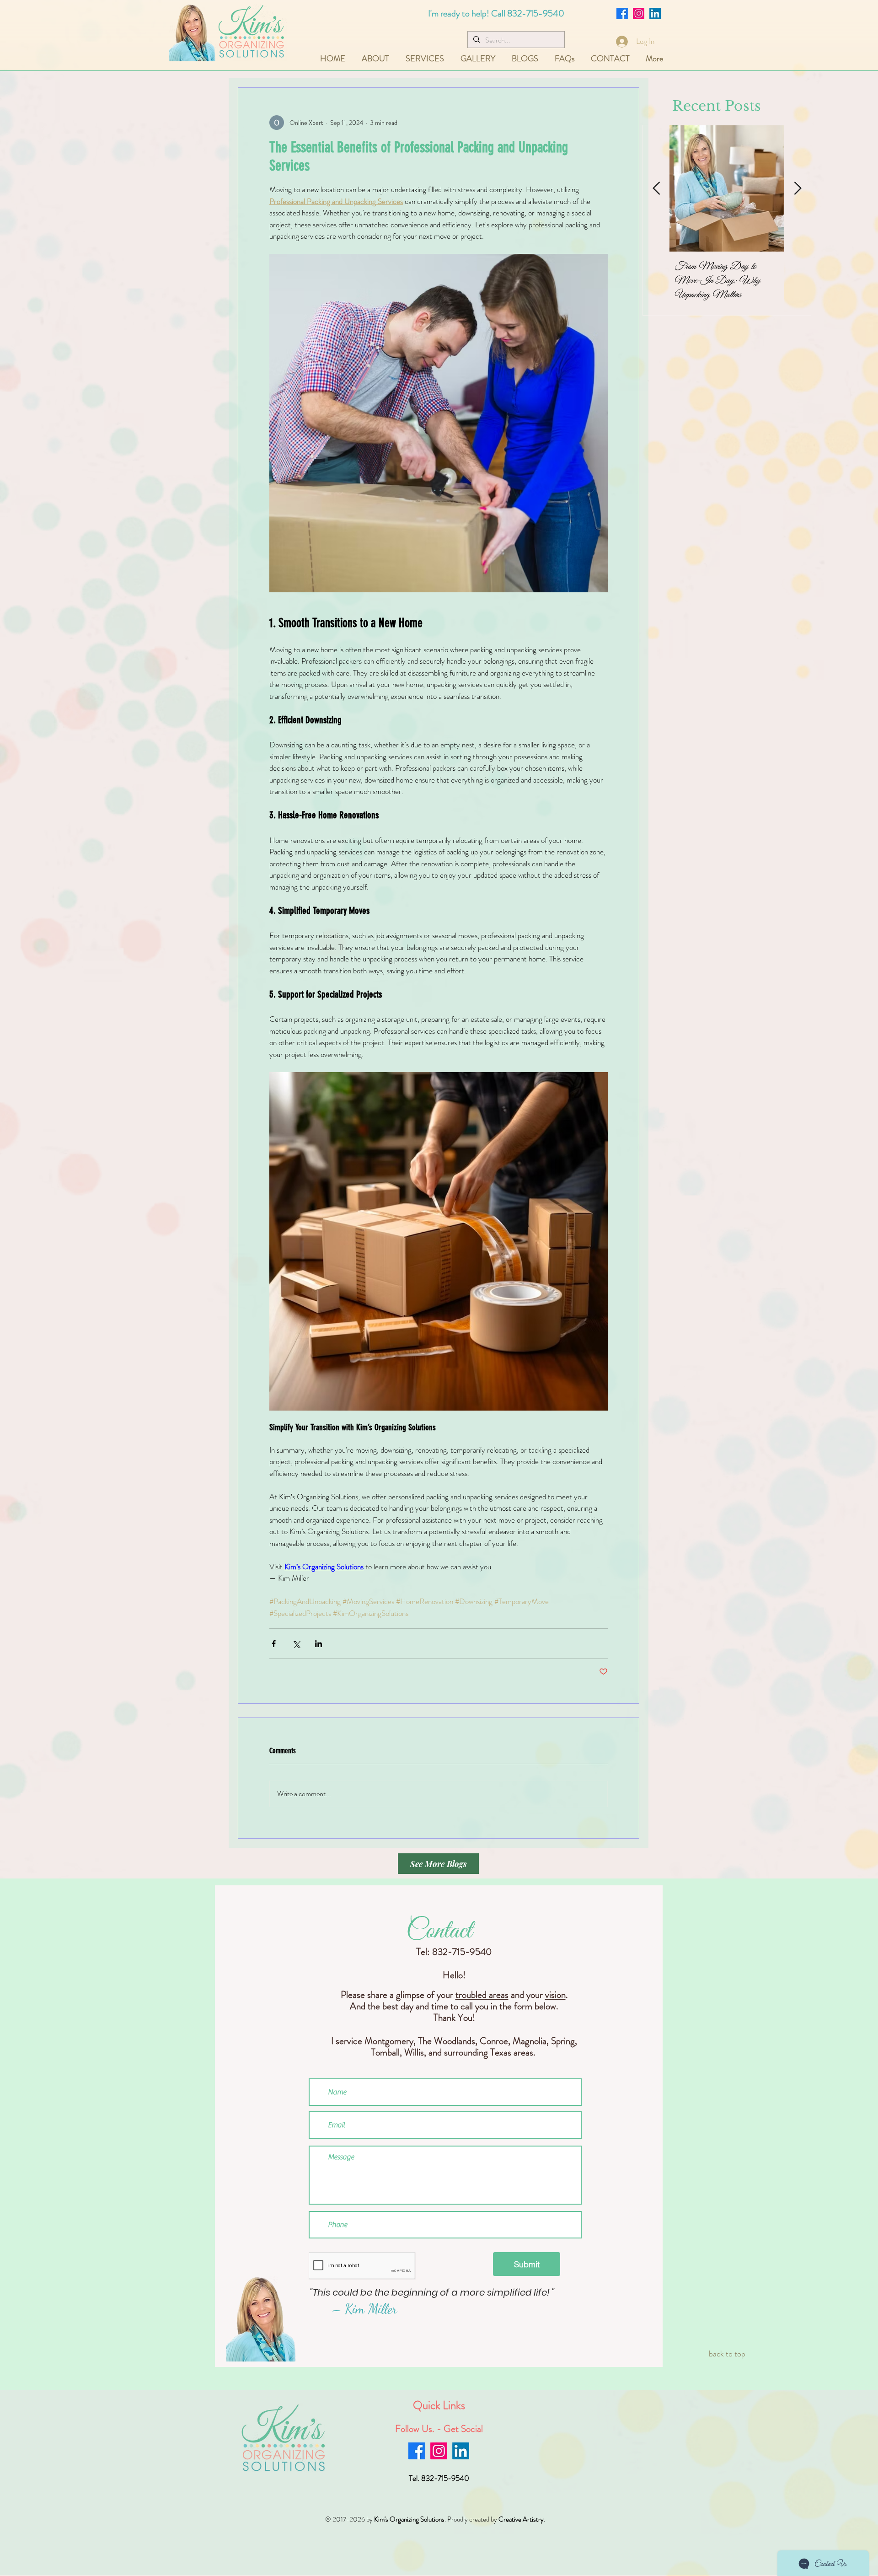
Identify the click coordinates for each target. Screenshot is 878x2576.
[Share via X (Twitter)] (296, 1644)
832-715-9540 (536, 13)
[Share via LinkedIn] (319, 1644)
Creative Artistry (521, 2519)
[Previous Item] (656, 189)
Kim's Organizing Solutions (409, 2519)
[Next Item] (798, 189)
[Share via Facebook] (274, 1644)
